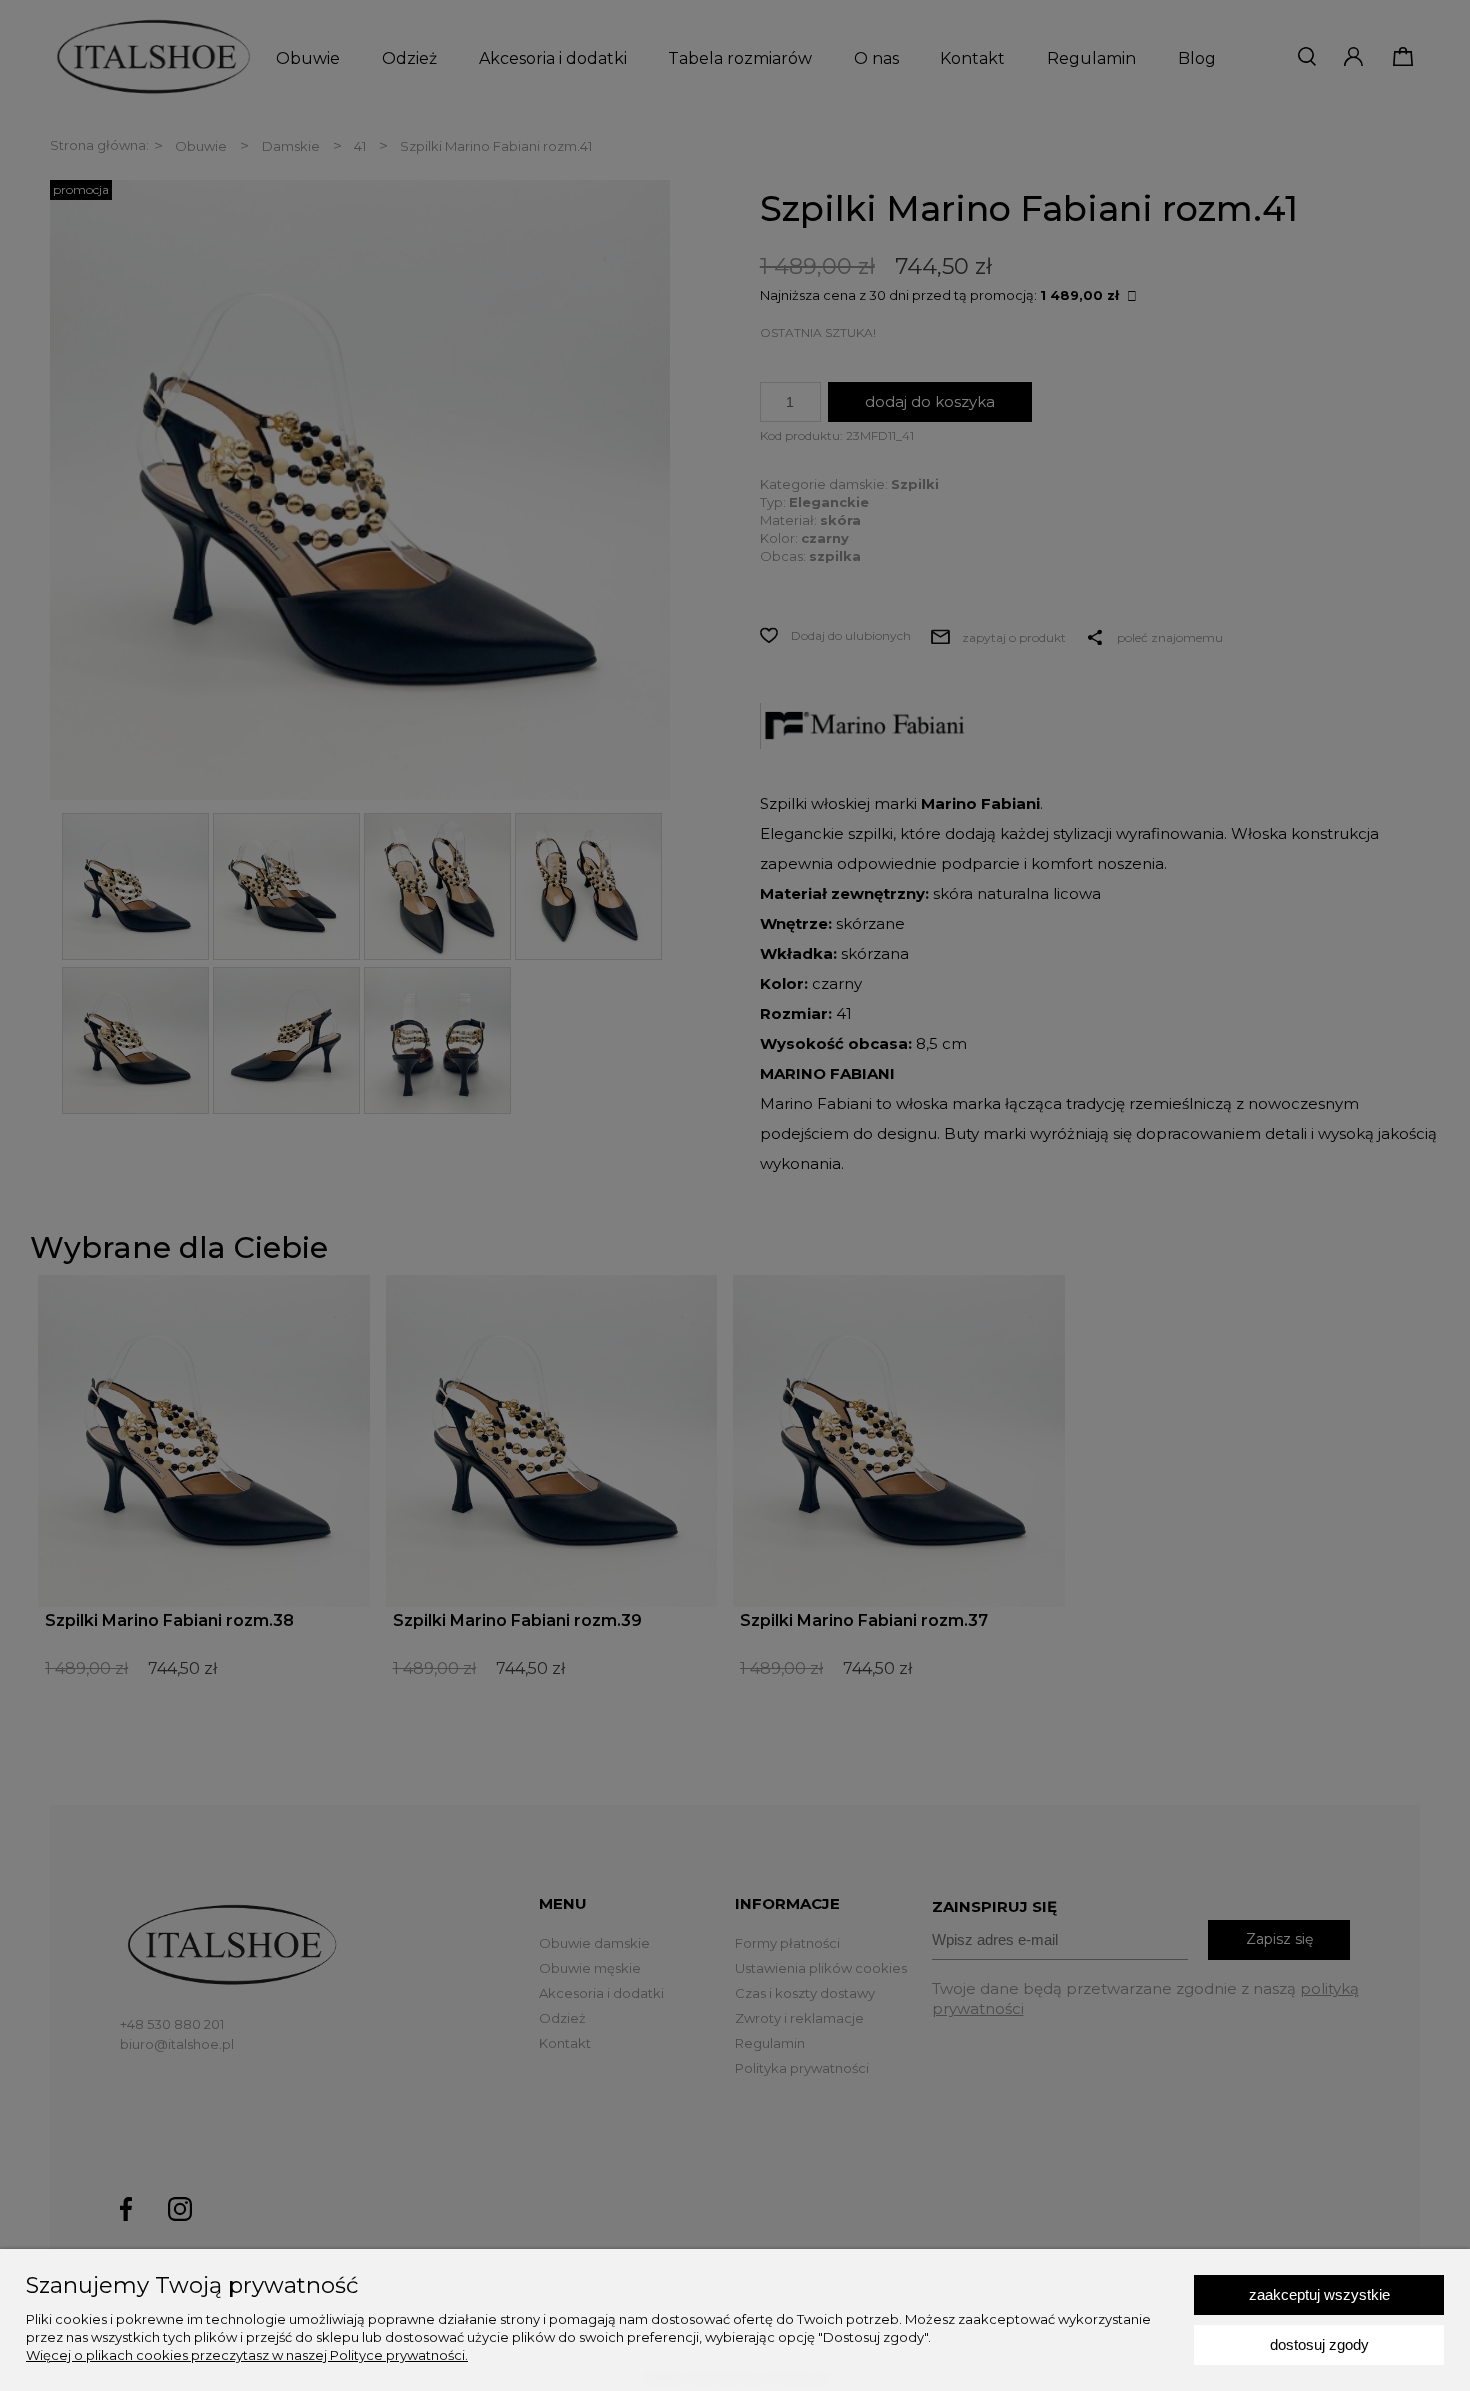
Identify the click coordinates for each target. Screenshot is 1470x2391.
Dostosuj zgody (1319, 2344)
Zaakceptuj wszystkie (1319, 2294)
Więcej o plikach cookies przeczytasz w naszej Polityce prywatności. (247, 2355)
